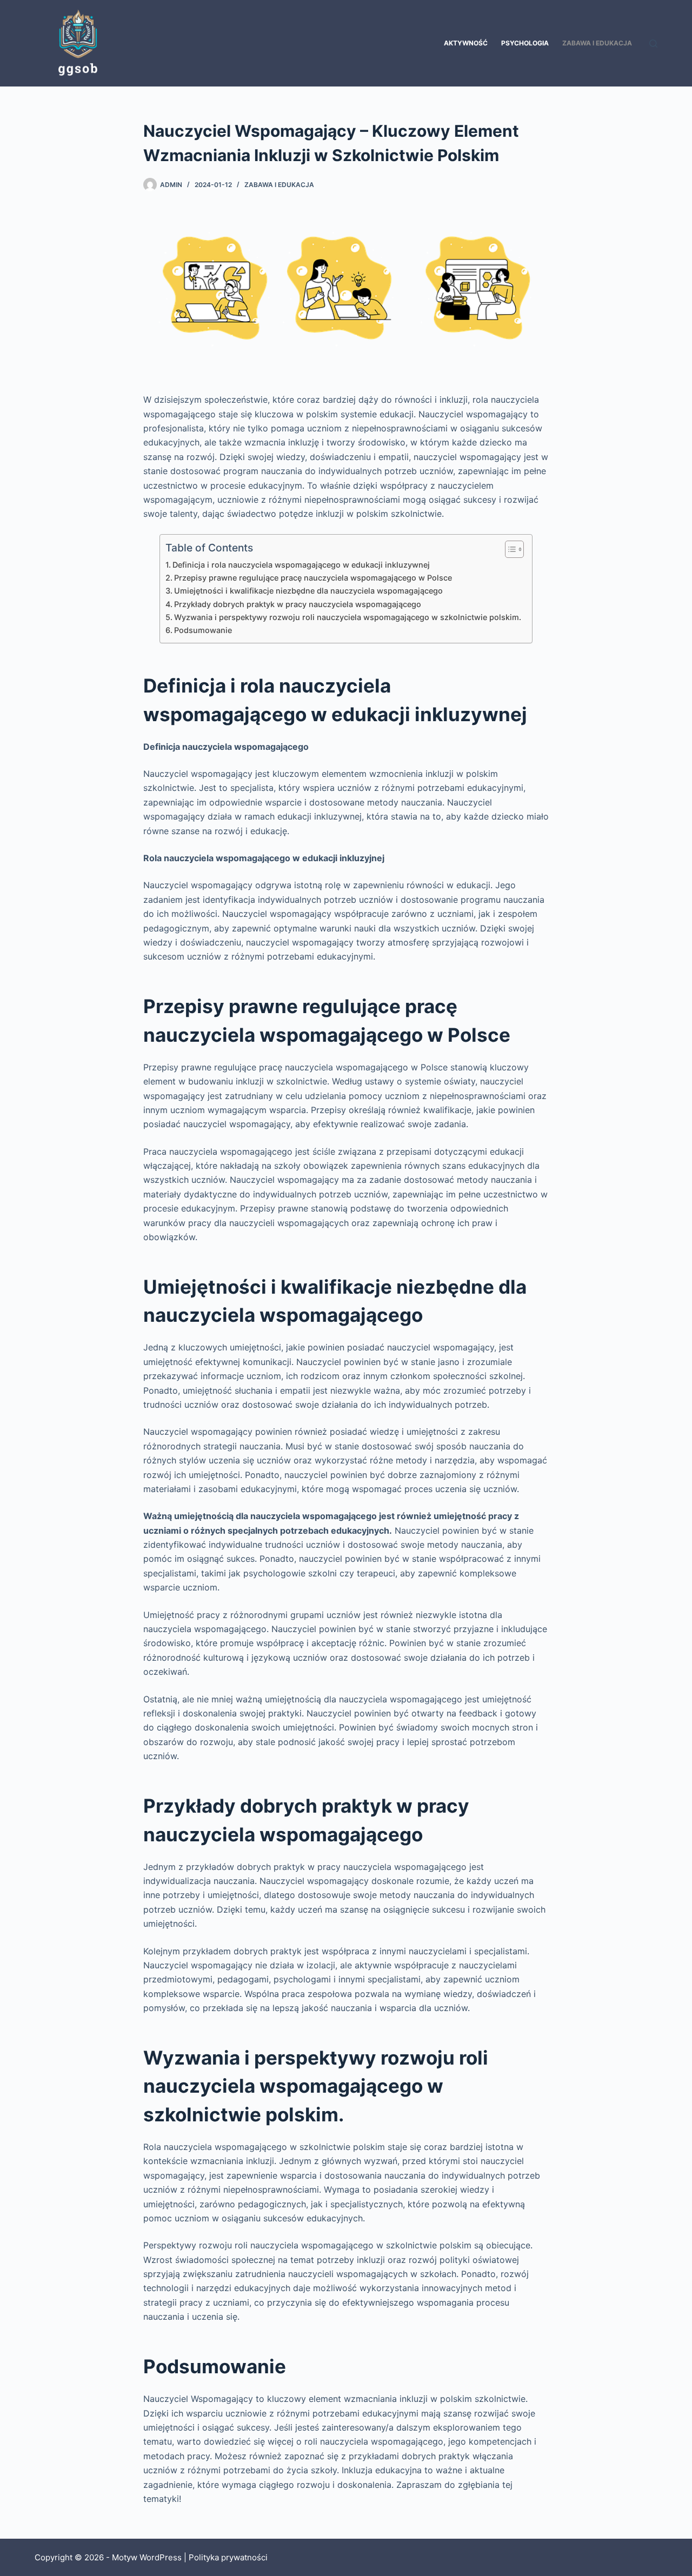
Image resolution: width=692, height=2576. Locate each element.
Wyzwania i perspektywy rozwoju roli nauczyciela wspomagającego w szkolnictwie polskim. (348, 617)
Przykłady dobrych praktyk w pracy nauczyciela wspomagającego (298, 604)
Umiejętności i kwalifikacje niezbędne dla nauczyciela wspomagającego (308, 591)
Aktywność (466, 43)
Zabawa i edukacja (597, 43)
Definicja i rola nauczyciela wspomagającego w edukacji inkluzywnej (301, 565)
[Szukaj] (653, 44)
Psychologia (525, 43)
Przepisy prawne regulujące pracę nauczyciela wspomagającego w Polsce (313, 578)
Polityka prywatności (228, 2557)
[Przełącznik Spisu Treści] (509, 549)
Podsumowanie (203, 630)
